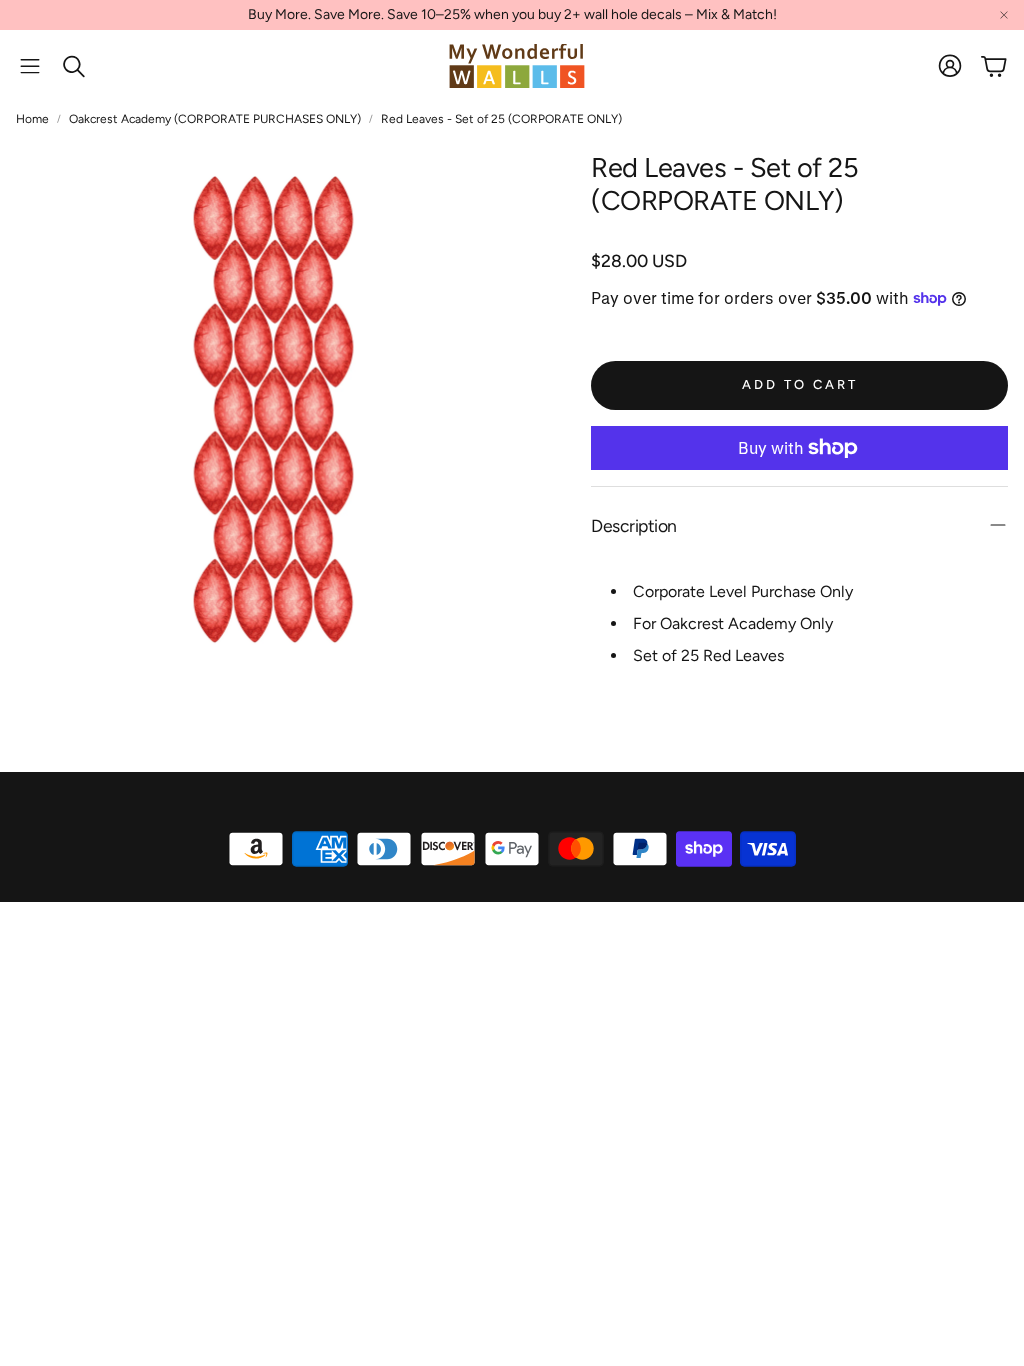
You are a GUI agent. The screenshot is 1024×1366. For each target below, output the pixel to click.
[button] (30, 66)
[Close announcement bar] (1004, 15)
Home (32, 119)
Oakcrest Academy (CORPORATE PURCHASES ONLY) (215, 119)
